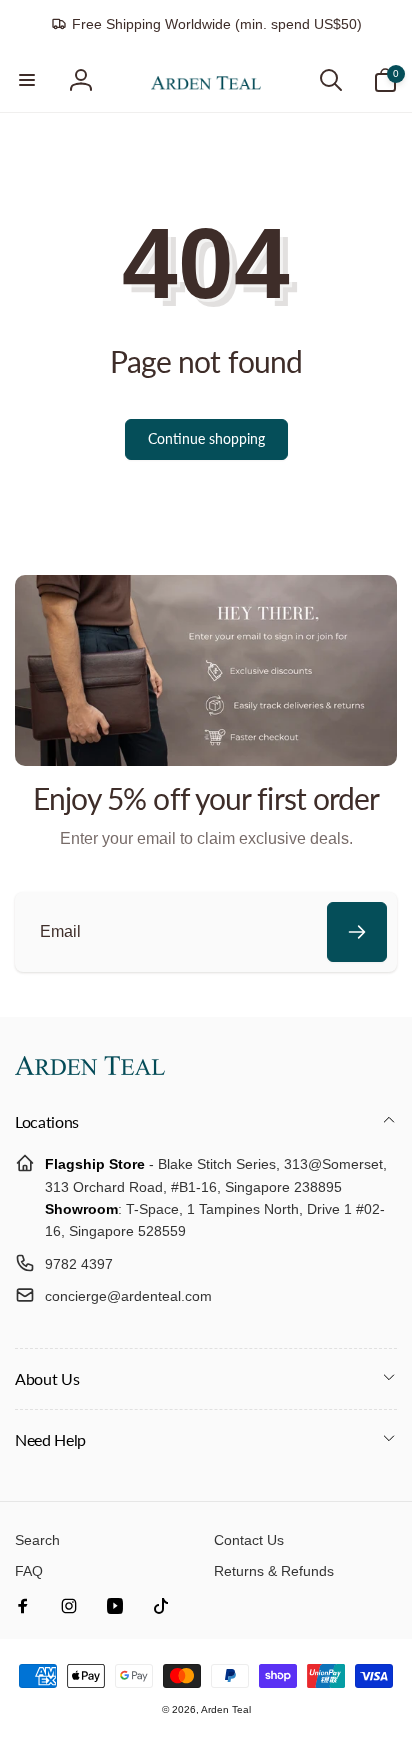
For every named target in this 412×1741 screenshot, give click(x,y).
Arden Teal (226, 1709)
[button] (27, 80)
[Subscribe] (357, 932)
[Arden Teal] (90, 1069)
